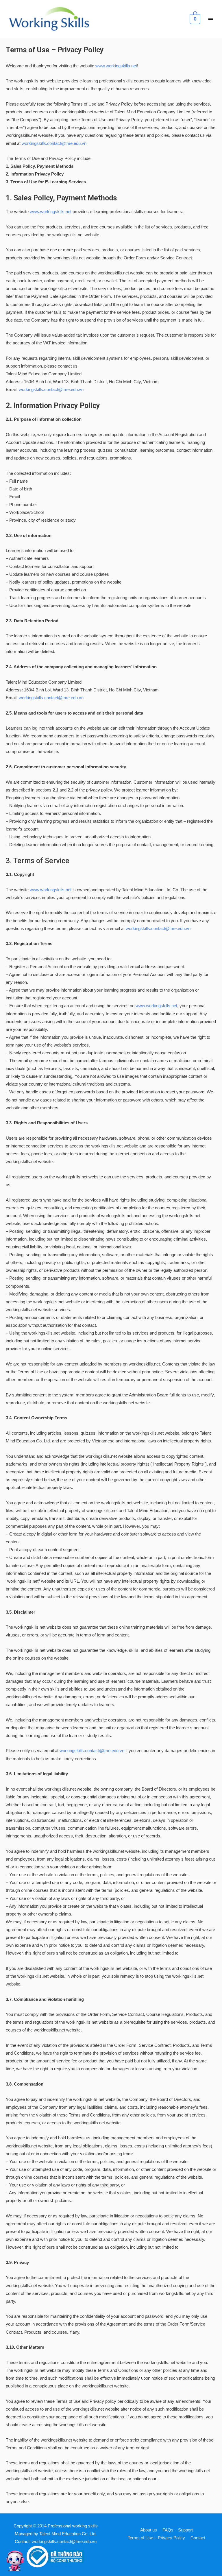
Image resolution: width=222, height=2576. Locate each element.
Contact (198, 2538)
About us (149, 2530)
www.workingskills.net (116, 66)
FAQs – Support (178, 2530)
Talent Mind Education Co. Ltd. (68, 2534)
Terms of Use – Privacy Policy (156, 2538)
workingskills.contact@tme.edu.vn (54, 143)
